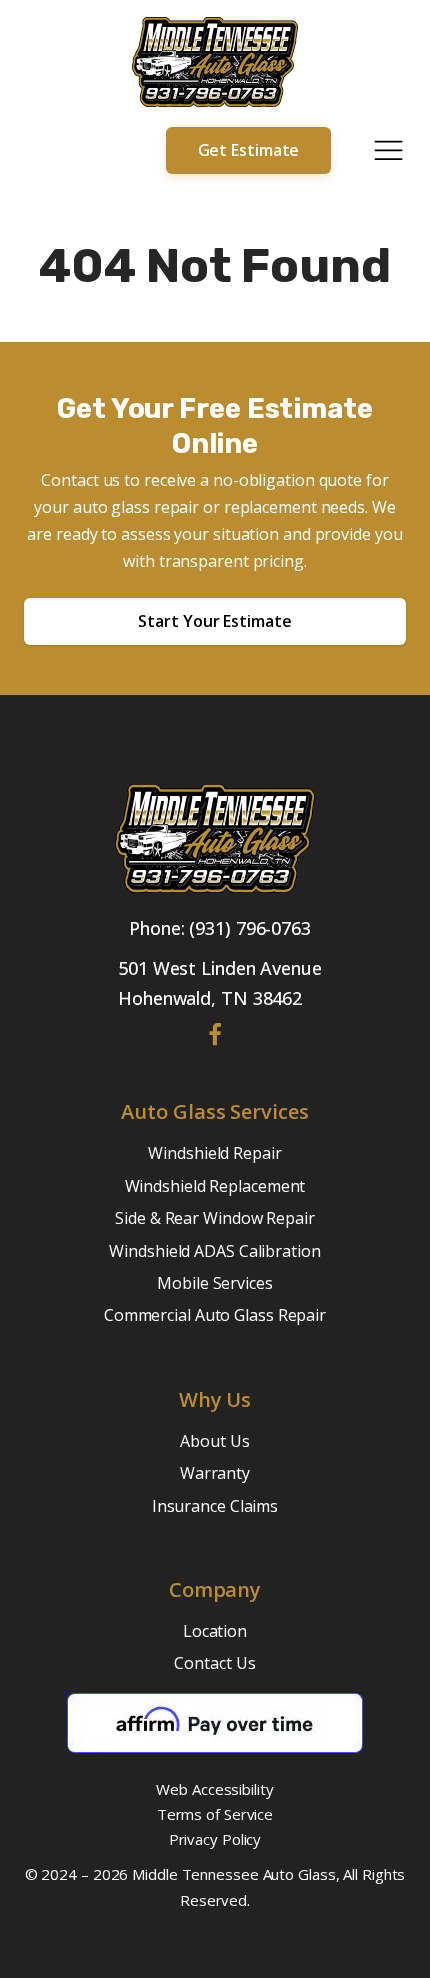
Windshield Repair (214, 1153)
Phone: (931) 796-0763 (220, 928)
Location (215, 1631)
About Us (214, 1441)
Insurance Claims (215, 1506)
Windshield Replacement (215, 1186)
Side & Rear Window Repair (215, 1218)
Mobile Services (215, 1283)
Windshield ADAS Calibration (214, 1251)
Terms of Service (215, 1814)
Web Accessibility (214, 1789)
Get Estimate (249, 150)
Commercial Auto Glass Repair (215, 1315)
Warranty (215, 1473)
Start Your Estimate (214, 621)
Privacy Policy (215, 1839)
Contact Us (214, 1663)
